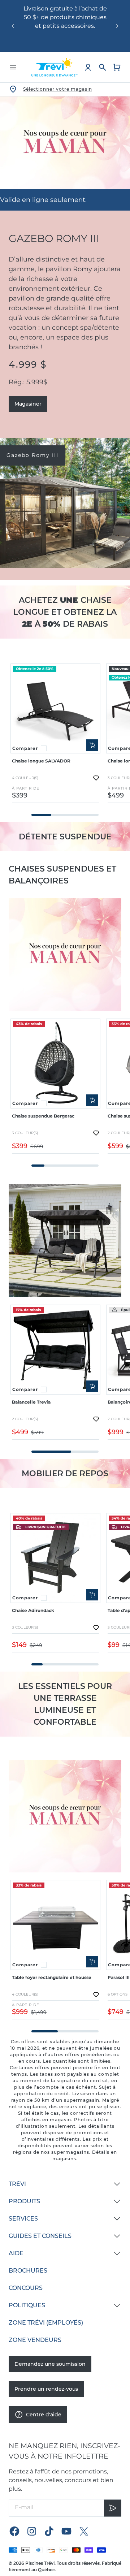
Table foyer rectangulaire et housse (52, 1977)
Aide (16, 2253)
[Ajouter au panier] (92, 745)
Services (23, 2219)
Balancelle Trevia (31, 1402)
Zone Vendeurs (35, 2340)
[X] (84, 2531)
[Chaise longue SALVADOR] (55, 708)
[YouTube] (66, 2531)
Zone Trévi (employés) (46, 2323)
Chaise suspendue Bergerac (43, 1116)
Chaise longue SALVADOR (41, 761)
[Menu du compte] (88, 67)
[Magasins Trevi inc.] (55, 67)
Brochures (28, 2271)
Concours (26, 2288)
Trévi (17, 2184)
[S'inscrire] (113, 2508)
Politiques (27, 2305)
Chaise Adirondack (33, 1610)
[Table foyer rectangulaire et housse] (55, 1925)
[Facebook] (14, 2531)
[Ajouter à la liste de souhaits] (96, 778)
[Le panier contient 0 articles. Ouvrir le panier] (117, 67)
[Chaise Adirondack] (55, 1558)
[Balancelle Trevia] (55, 1350)
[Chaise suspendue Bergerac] (55, 1064)
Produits (24, 2201)
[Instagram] (32, 2531)
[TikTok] (49, 2531)
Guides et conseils (40, 2236)
